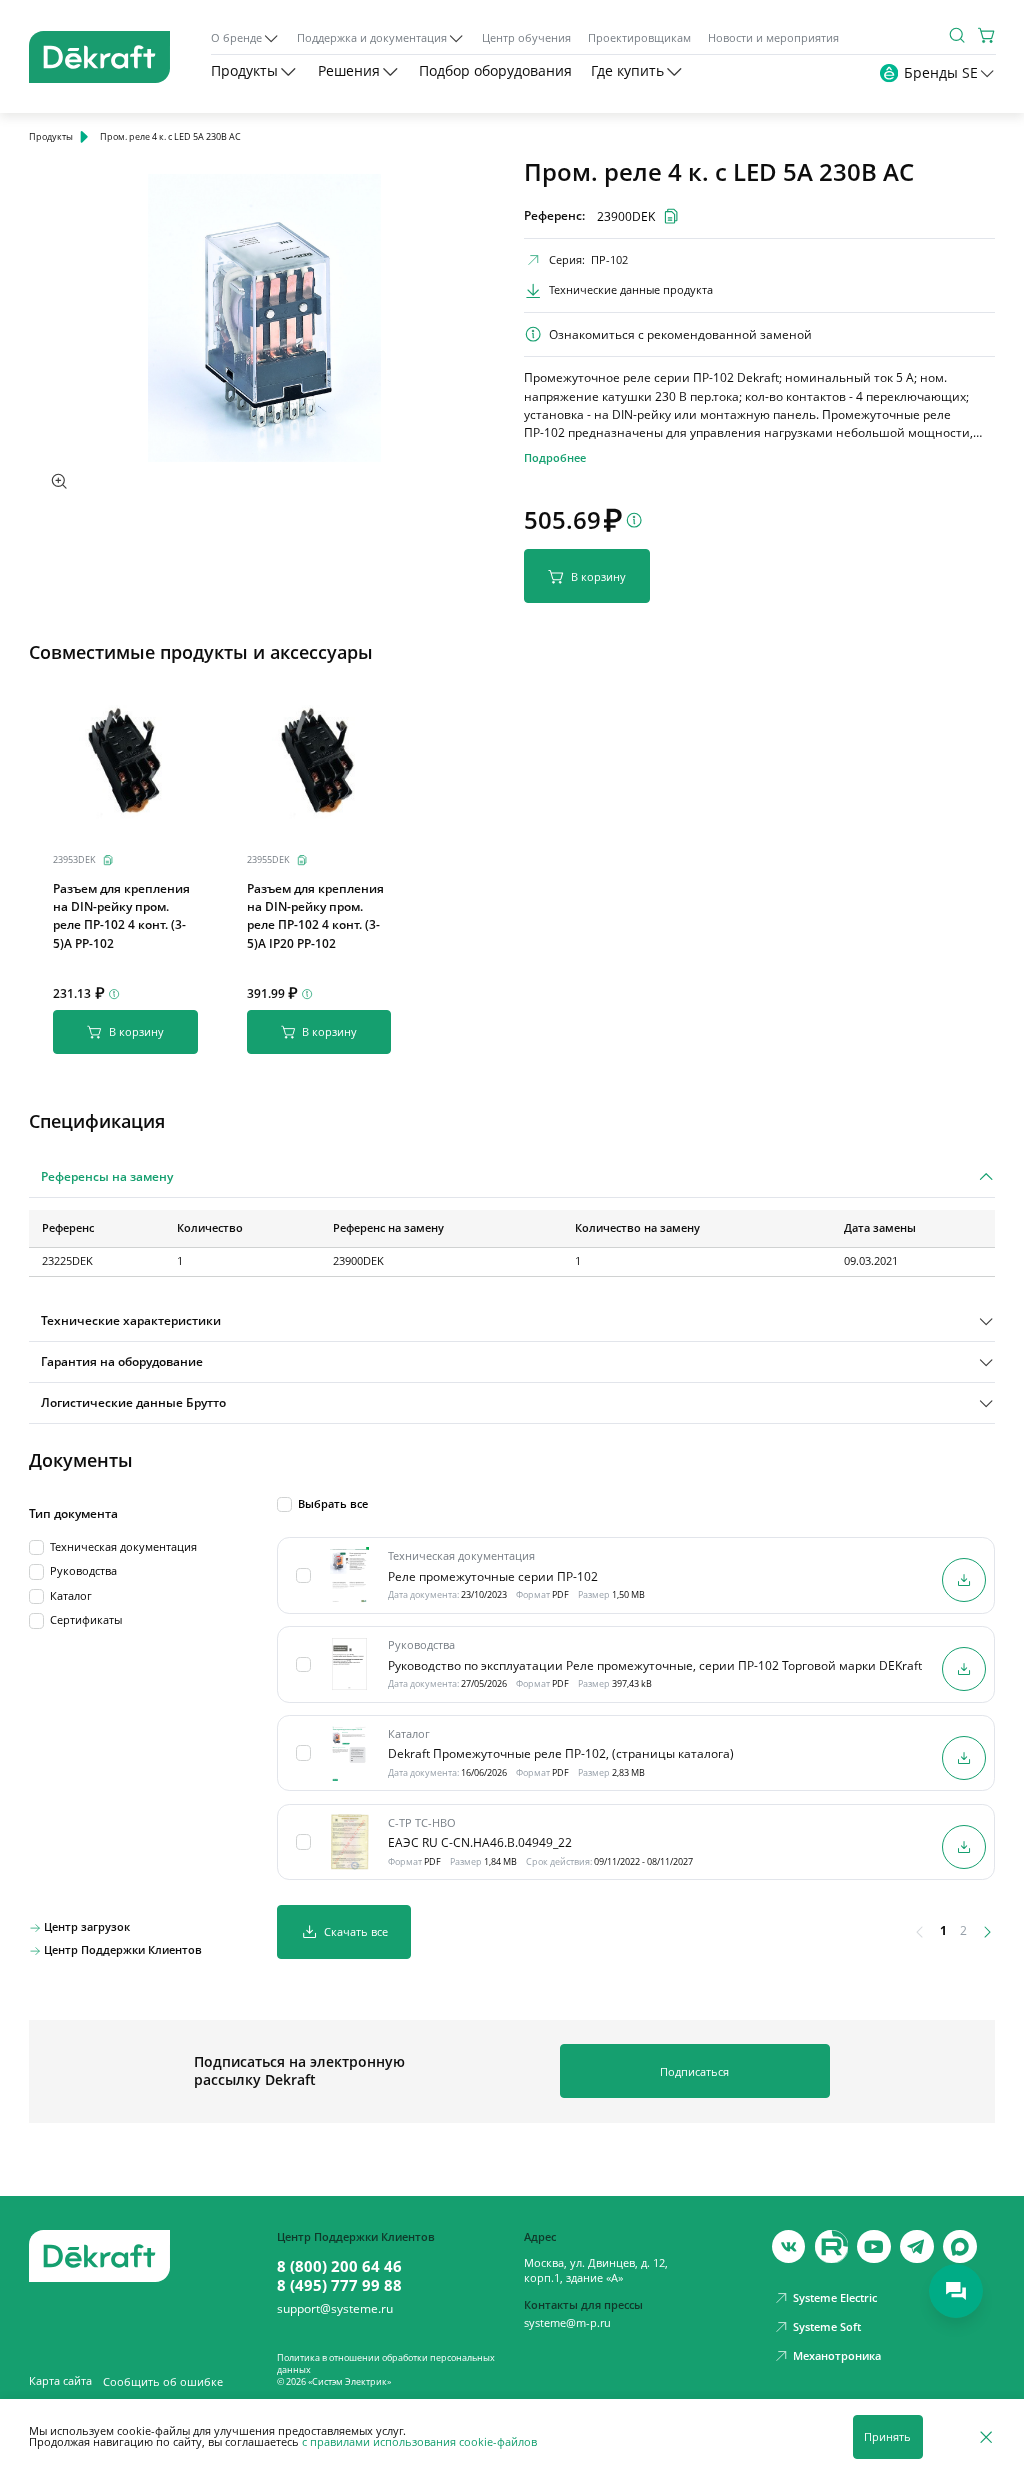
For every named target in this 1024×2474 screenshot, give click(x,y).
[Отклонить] (986, 2436)
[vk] (789, 2247)
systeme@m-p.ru (567, 2323)
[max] (960, 2247)
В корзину (598, 576)
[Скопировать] (108, 860)
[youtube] (832, 2247)
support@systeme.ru (335, 2309)
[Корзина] (987, 35)
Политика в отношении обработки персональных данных (386, 2363)
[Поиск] (957, 35)
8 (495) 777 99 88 (339, 2285)
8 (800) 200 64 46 (339, 2266)
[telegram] (917, 2247)
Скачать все (356, 1931)
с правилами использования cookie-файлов (419, 2442)
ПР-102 (609, 260)
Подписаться (694, 2071)
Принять (887, 2437)
